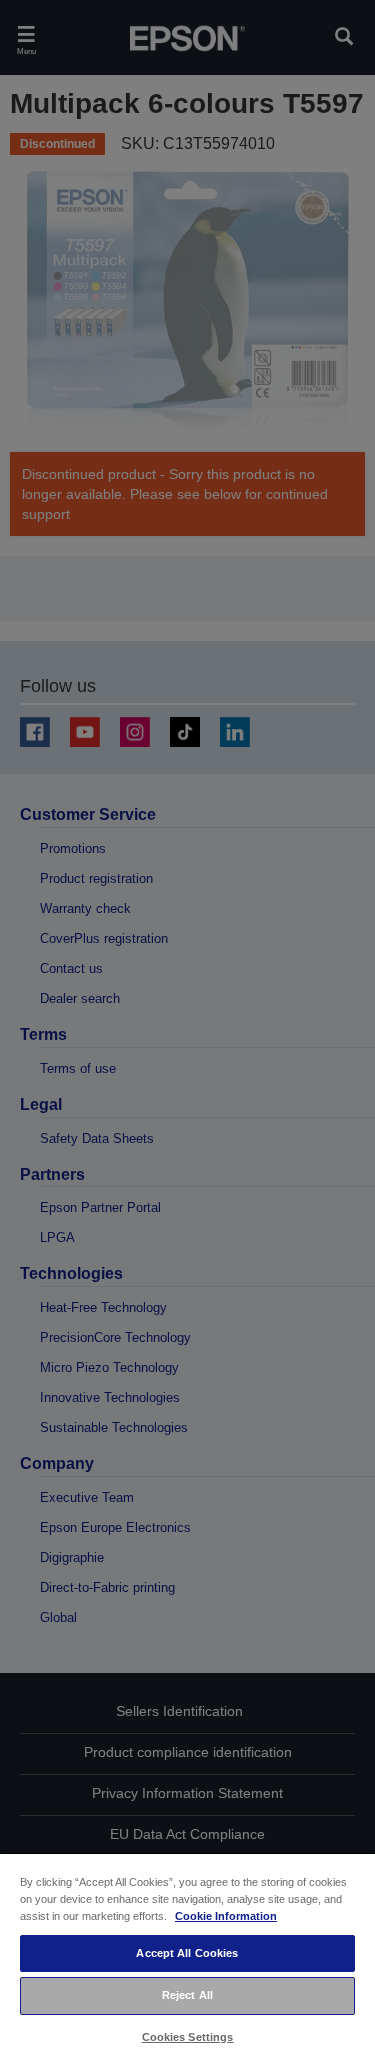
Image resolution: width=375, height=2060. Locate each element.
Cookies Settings (188, 2037)
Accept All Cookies (187, 1953)
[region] (187, 1956)
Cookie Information (226, 1916)
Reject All (187, 1995)
